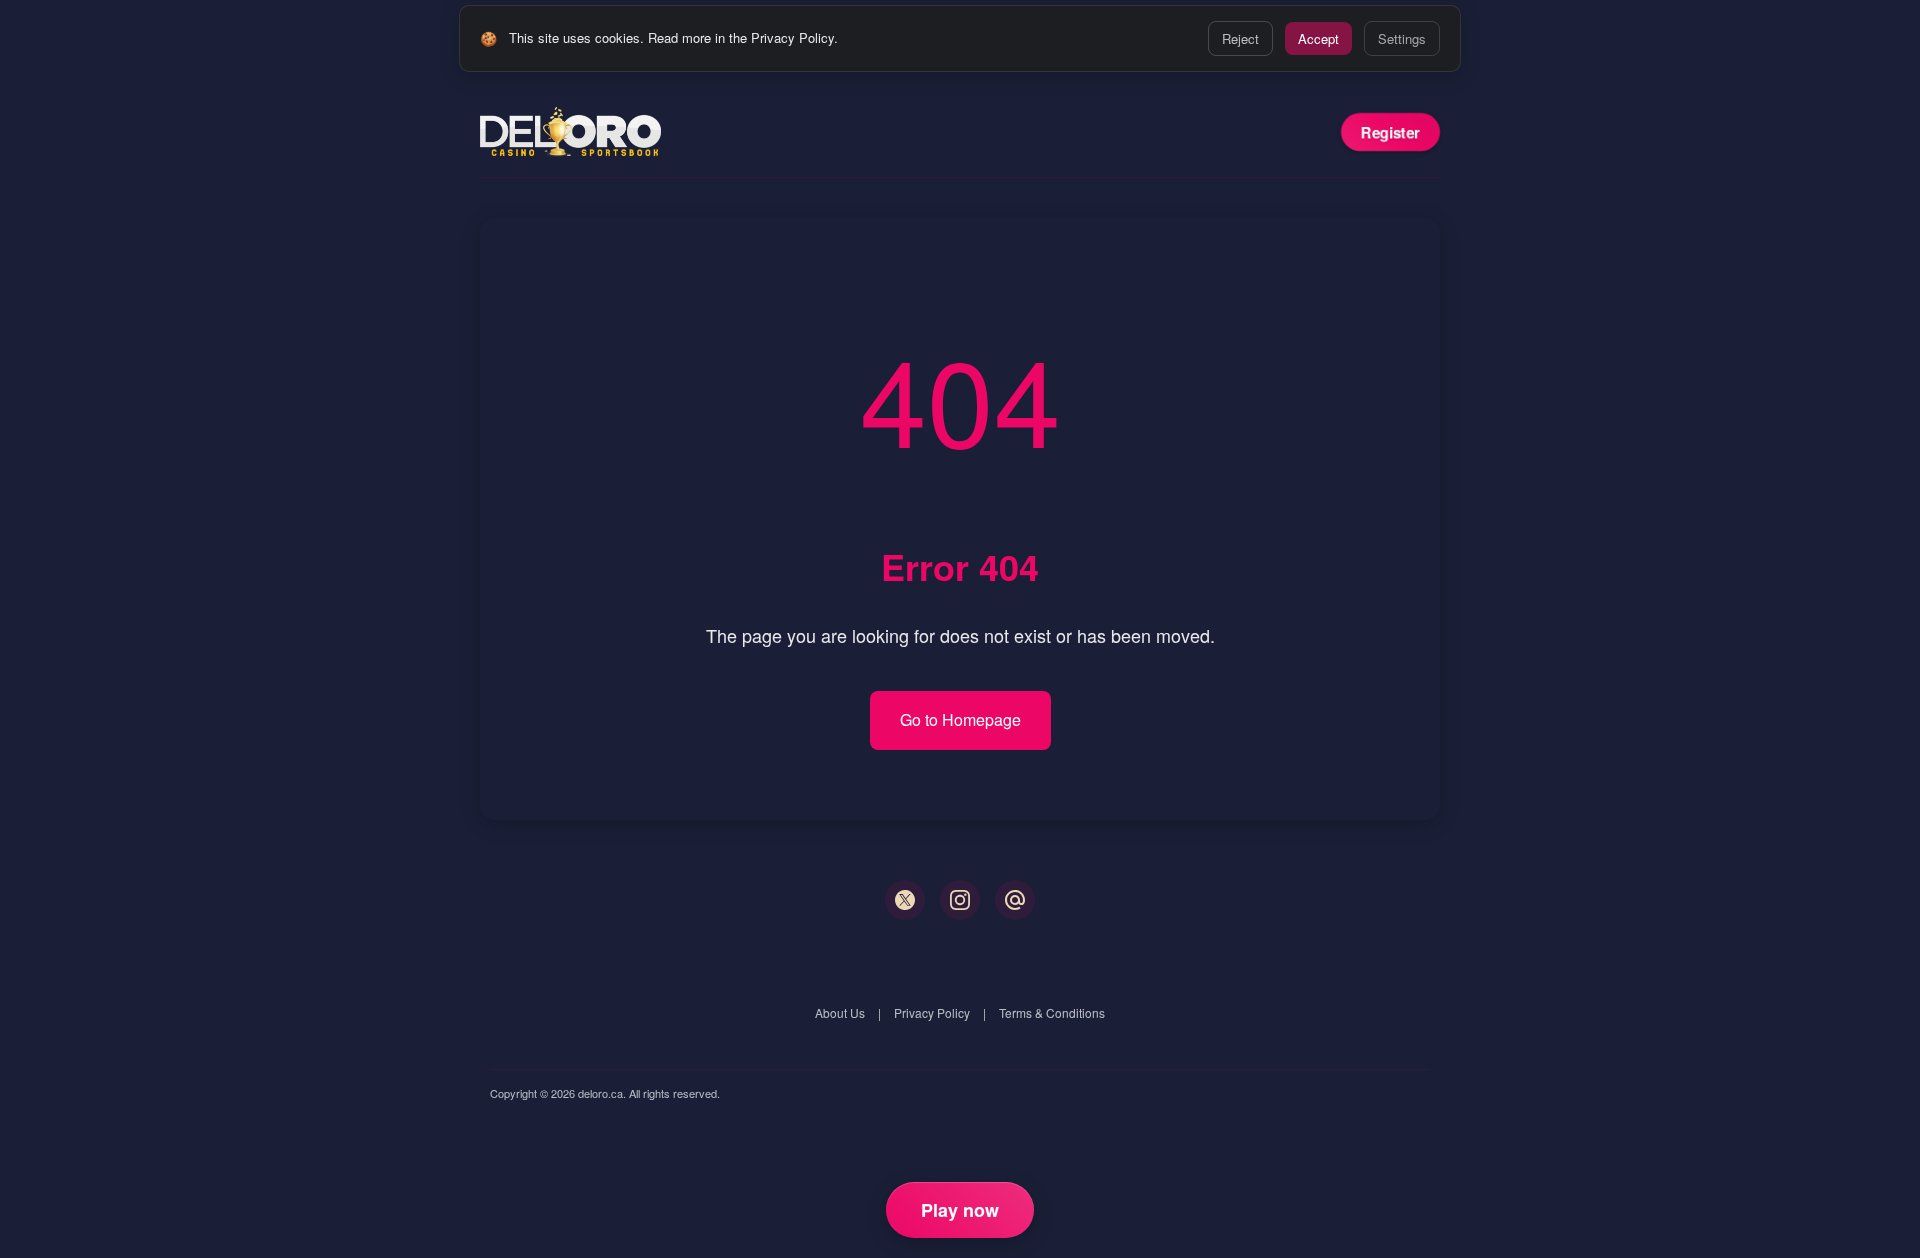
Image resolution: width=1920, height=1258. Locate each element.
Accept (1318, 38)
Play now (960, 1210)
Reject (1240, 38)
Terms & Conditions (1052, 1012)
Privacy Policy (932, 1012)
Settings (1402, 38)
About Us (840, 1012)
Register (1390, 132)
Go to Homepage (960, 719)
